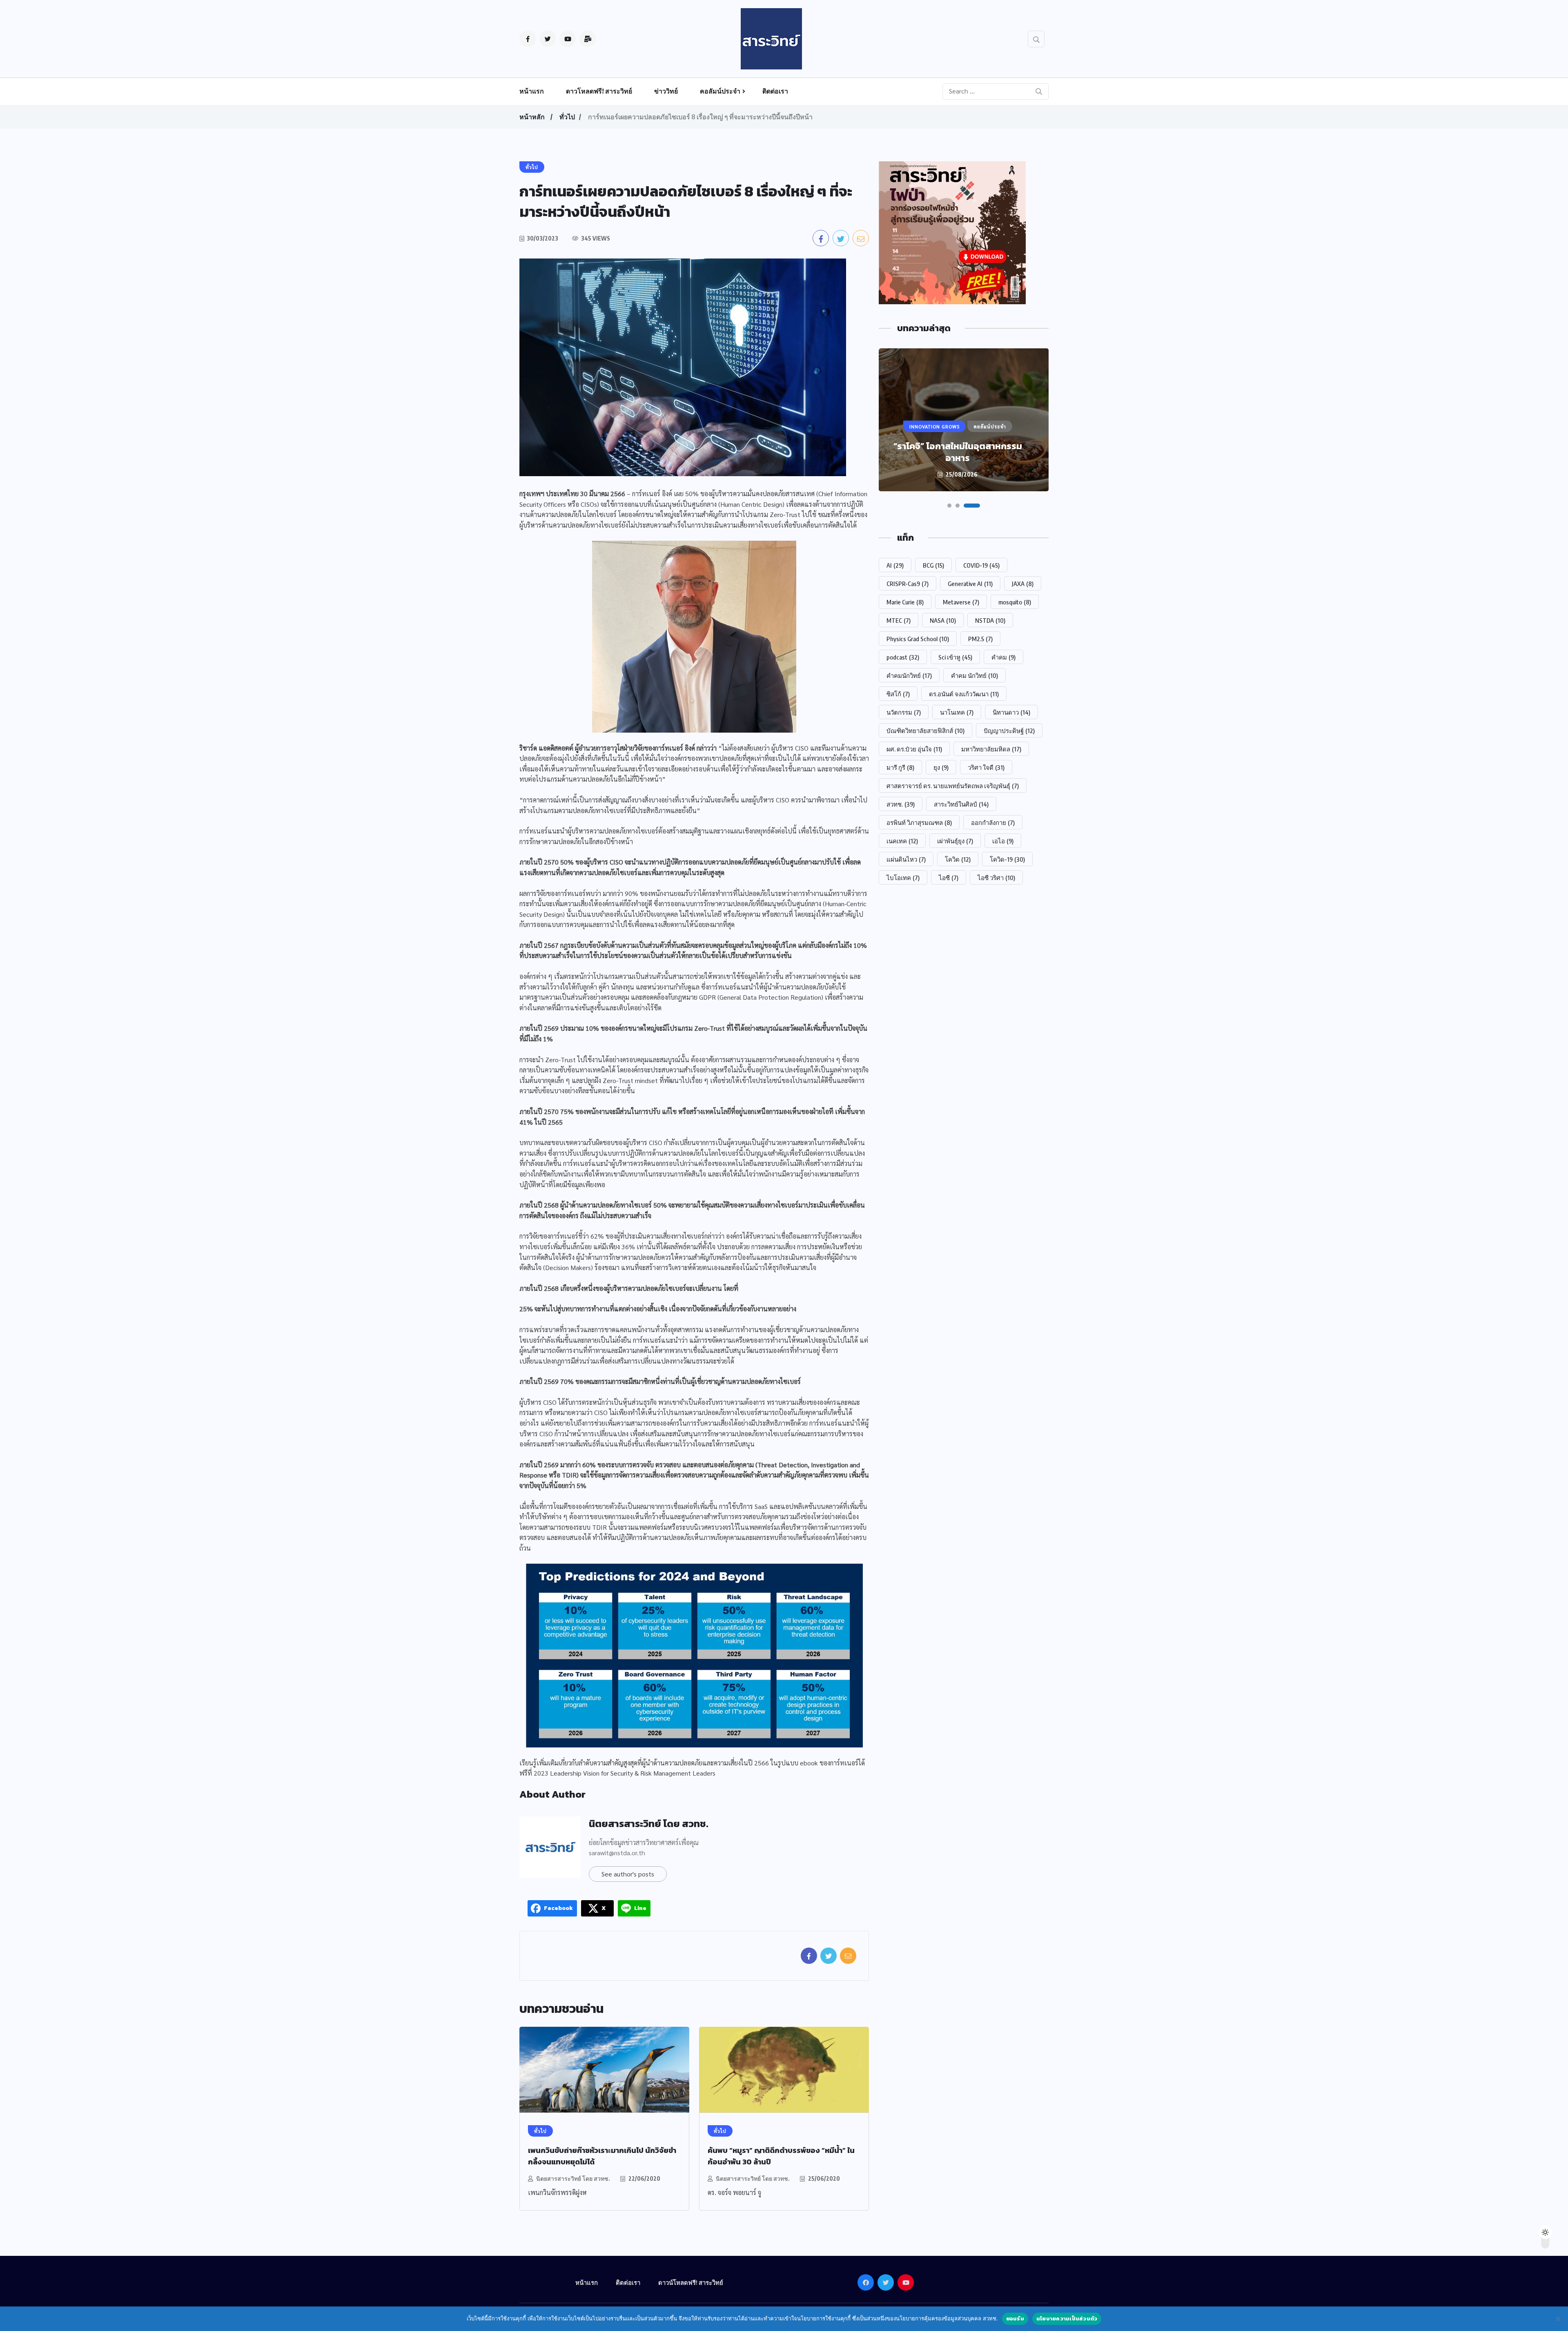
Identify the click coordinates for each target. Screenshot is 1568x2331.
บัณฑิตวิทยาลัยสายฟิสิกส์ (925, 731)
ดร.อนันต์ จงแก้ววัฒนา (964, 694)
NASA (943, 620)
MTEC (899, 620)
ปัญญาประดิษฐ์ (1009, 731)
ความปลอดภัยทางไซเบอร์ (624, 831)
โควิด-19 (1007, 859)
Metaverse (961, 602)
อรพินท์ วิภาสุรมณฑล (919, 822)
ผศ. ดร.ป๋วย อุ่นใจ (914, 749)
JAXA (1023, 584)
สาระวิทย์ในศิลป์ (961, 804)
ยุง (941, 767)
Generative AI (970, 584)
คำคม (1003, 657)
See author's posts (628, 1874)
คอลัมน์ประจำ (720, 91)
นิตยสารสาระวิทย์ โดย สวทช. (649, 1824)
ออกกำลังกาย (993, 822)
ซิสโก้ (898, 694)
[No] (1558, 2319)
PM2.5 (980, 639)
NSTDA (990, 620)
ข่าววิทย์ (666, 91)
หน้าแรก (532, 91)
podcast (903, 657)
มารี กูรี (900, 767)
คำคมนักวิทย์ (909, 675)
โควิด (958, 859)
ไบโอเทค (903, 878)
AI (895, 565)
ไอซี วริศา (996, 878)
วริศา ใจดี (986, 767)
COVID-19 (981, 565)
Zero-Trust (560, 1060)
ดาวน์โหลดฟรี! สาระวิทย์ (691, 2282)
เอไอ (1003, 841)
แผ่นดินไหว (906, 859)
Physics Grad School (918, 639)
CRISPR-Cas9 (908, 584)
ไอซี (949, 878)
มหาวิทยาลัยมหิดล (991, 749)
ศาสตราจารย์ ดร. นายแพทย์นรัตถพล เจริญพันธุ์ (953, 786)
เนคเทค (902, 841)
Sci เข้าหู (955, 657)
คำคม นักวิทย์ (974, 675)
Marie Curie (905, 602)
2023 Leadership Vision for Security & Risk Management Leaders (625, 1773)
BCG (933, 565)
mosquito (1015, 602)
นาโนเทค (957, 712)
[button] (955, 506)
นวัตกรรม (904, 712)
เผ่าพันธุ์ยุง (955, 841)
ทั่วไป (567, 117)
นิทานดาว (1011, 712)
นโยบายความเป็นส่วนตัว (1067, 2319)
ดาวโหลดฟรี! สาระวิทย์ (599, 91)
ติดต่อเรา (775, 91)
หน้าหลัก (532, 117)
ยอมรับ (1015, 2319)
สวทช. (901, 804)
